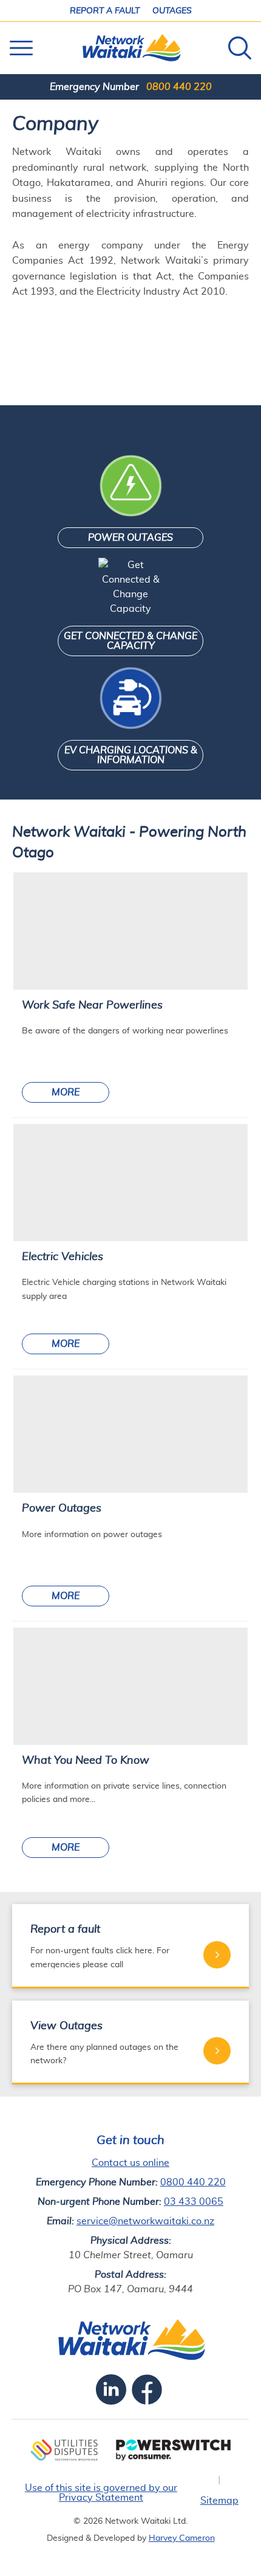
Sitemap (219, 2501)
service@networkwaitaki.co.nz (145, 2221)
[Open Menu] (21, 48)
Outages (172, 11)
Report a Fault (105, 11)
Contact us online (130, 2163)
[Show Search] (240, 48)
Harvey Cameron (182, 2538)
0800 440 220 (179, 87)
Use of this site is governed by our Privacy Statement (101, 2493)
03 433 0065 (194, 2202)
